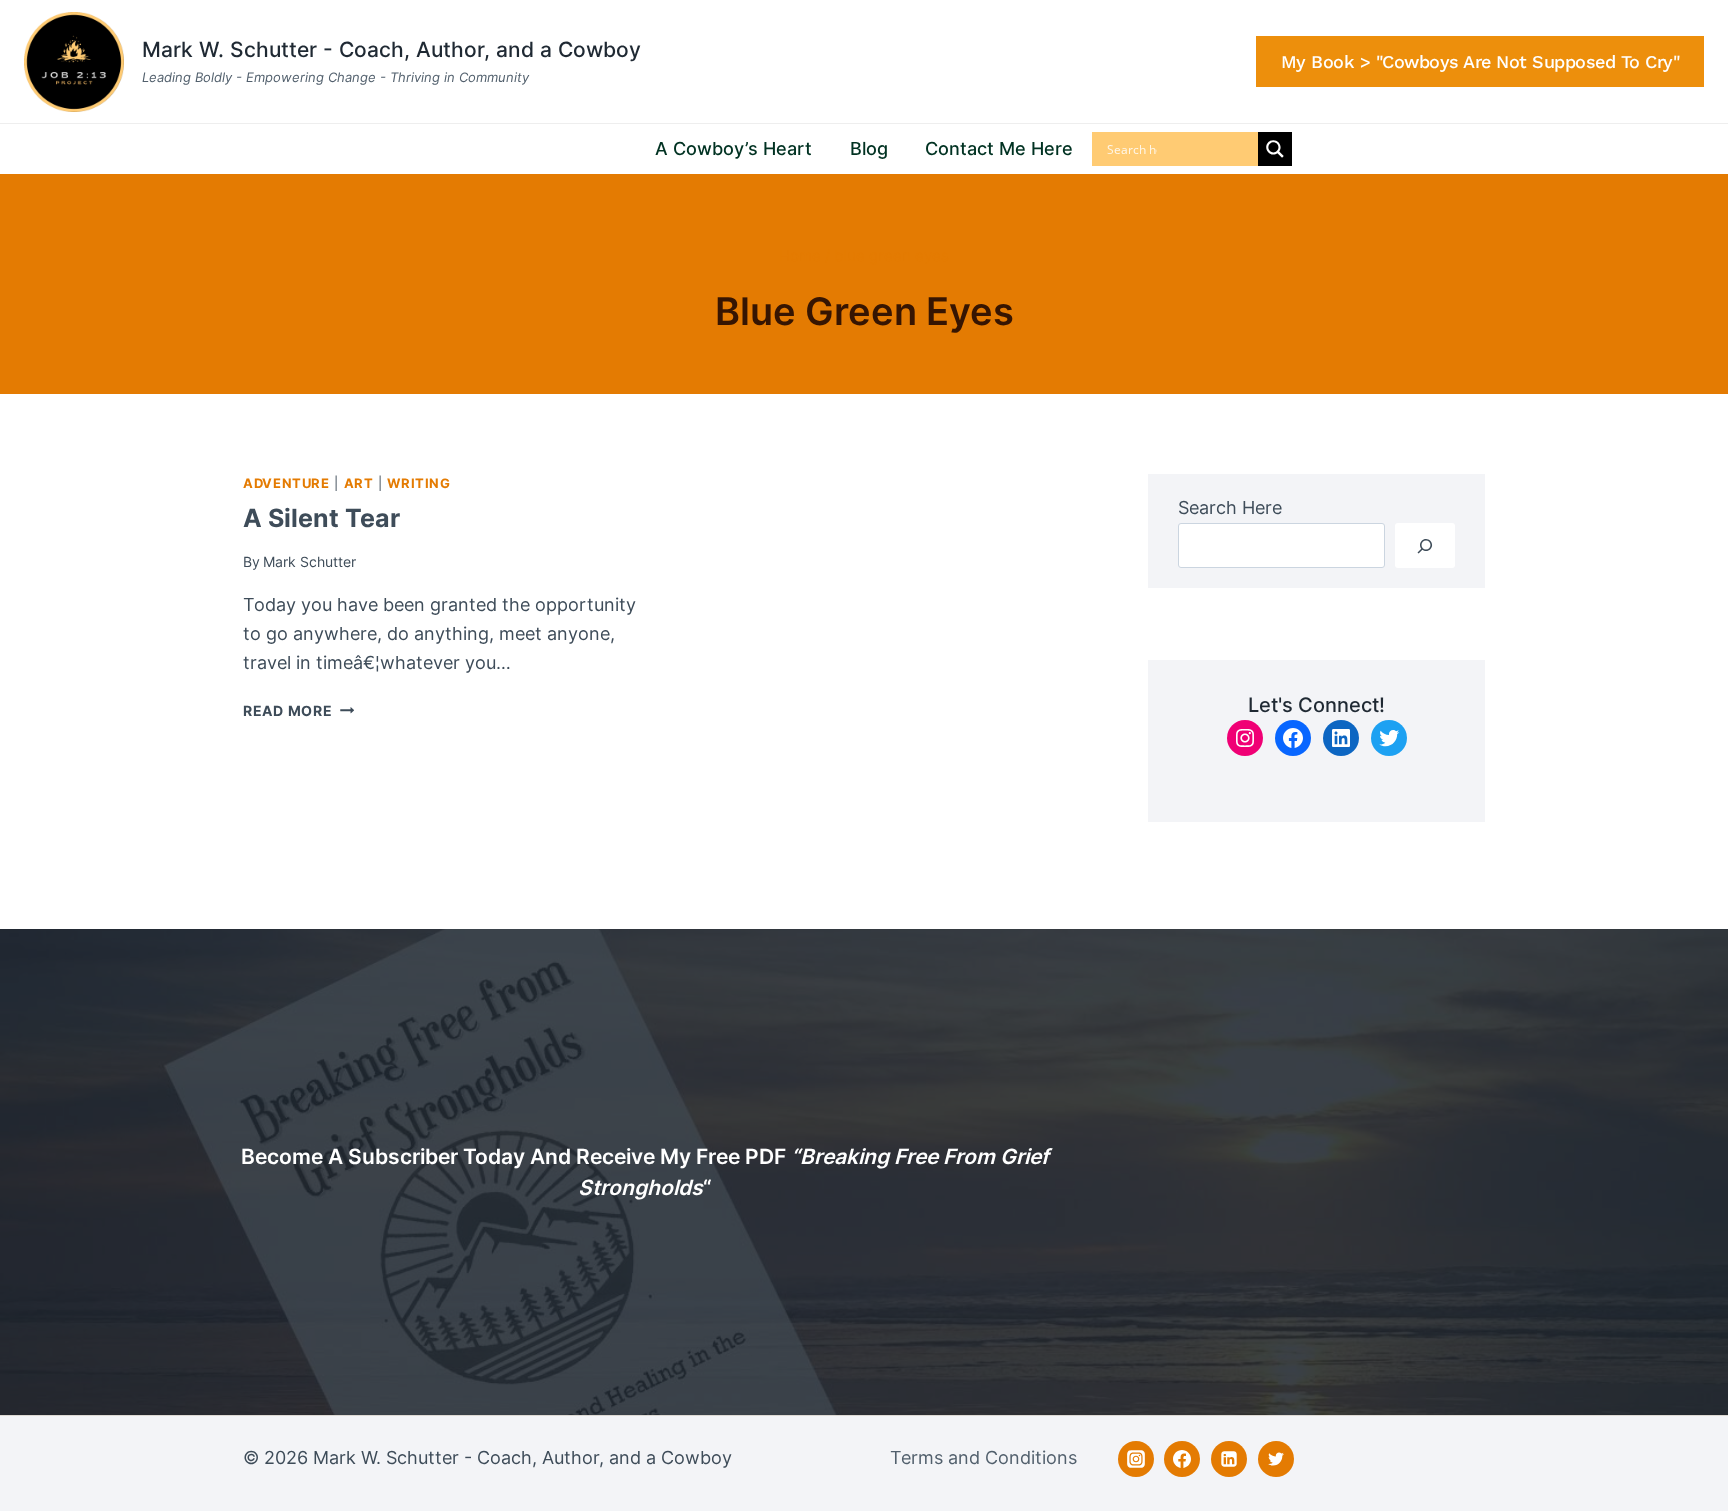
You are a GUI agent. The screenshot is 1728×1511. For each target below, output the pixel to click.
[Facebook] (1182, 1459)
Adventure (286, 483)
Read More (298, 710)
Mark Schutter (309, 561)
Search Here (1230, 507)
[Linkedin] (1229, 1459)
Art (359, 483)
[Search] (1425, 545)
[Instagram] (1136, 1459)
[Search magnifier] (1275, 149)
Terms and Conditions (983, 1457)
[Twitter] (1276, 1459)
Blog (869, 148)
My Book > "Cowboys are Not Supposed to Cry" (1480, 61)
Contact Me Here (999, 148)
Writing (418, 483)
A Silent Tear (321, 518)
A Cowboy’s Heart (733, 148)
